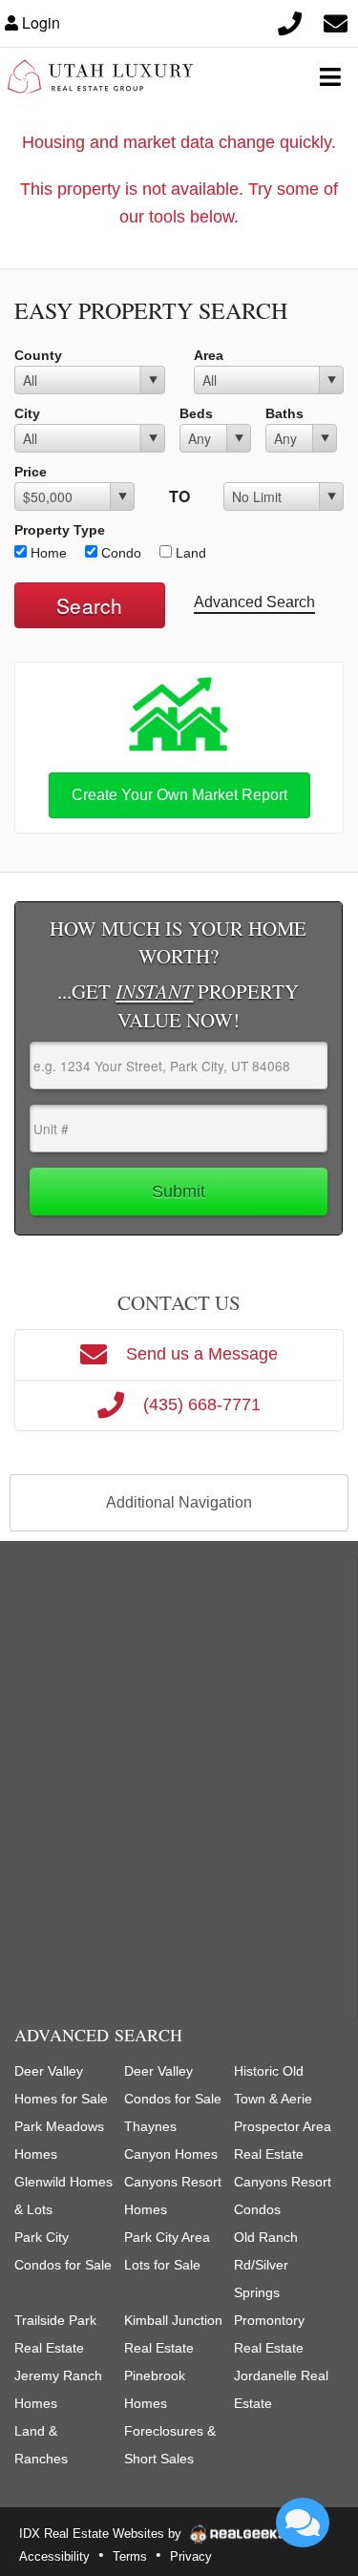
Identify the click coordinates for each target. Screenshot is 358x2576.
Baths (284, 413)
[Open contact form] (335, 23)
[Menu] (330, 76)
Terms (130, 2556)
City (27, 413)
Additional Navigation (179, 1502)
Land (189, 553)
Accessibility (54, 2556)
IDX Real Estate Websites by (102, 2534)
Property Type (60, 530)
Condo (119, 553)
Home (47, 553)
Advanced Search (254, 602)
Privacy (191, 2556)
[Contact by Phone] (289, 23)
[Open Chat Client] (303, 2523)
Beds (196, 413)
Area (209, 355)
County (38, 355)
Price (31, 472)
